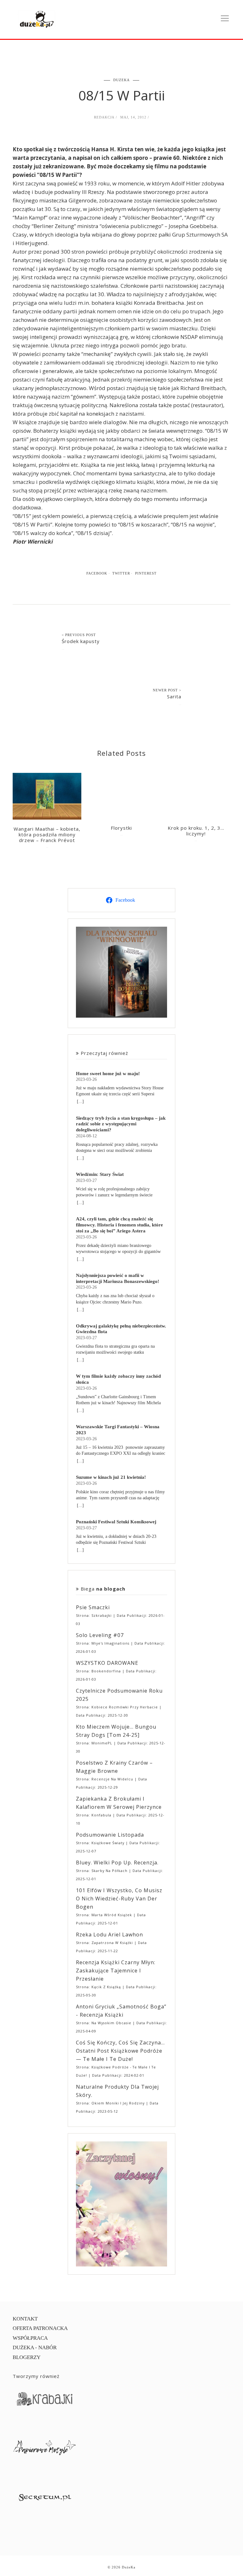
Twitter (121, 573)
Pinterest (146, 573)
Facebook (97, 573)
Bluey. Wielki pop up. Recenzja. (117, 1863)
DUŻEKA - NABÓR (35, 2347)
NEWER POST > (167, 690)
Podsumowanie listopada (110, 1835)
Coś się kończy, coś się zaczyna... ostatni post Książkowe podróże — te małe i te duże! (120, 2051)
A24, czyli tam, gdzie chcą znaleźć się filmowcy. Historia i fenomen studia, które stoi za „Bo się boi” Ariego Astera (119, 1225)
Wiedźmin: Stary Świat (100, 1174)
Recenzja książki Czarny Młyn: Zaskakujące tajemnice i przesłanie (116, 1971)
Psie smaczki (93, 1607)
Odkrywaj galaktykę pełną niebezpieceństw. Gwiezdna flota (121, 1329)
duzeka (121, 80)
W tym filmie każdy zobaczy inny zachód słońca (118, 1379)
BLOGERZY (27, 2357)
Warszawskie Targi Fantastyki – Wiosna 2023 (118, 1429)
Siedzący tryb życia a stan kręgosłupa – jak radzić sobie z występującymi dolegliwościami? (121, 1124)
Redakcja (104, 117)
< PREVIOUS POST (79, 635)
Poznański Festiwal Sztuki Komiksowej (116, 1522)
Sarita (174, 696)
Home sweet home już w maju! (108, 1073)
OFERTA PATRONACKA (40, 2328)
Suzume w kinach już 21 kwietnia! (111, 1477)
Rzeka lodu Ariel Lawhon (109, 1935)
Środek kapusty (81, 641)
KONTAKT (25, 2319)
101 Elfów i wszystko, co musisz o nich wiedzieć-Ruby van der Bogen (119, 1899)
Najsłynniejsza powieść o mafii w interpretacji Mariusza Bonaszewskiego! (118, 1278)
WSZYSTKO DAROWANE (107, 1663)
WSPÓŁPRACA (30, 2338)
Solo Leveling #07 (100, 1635)
